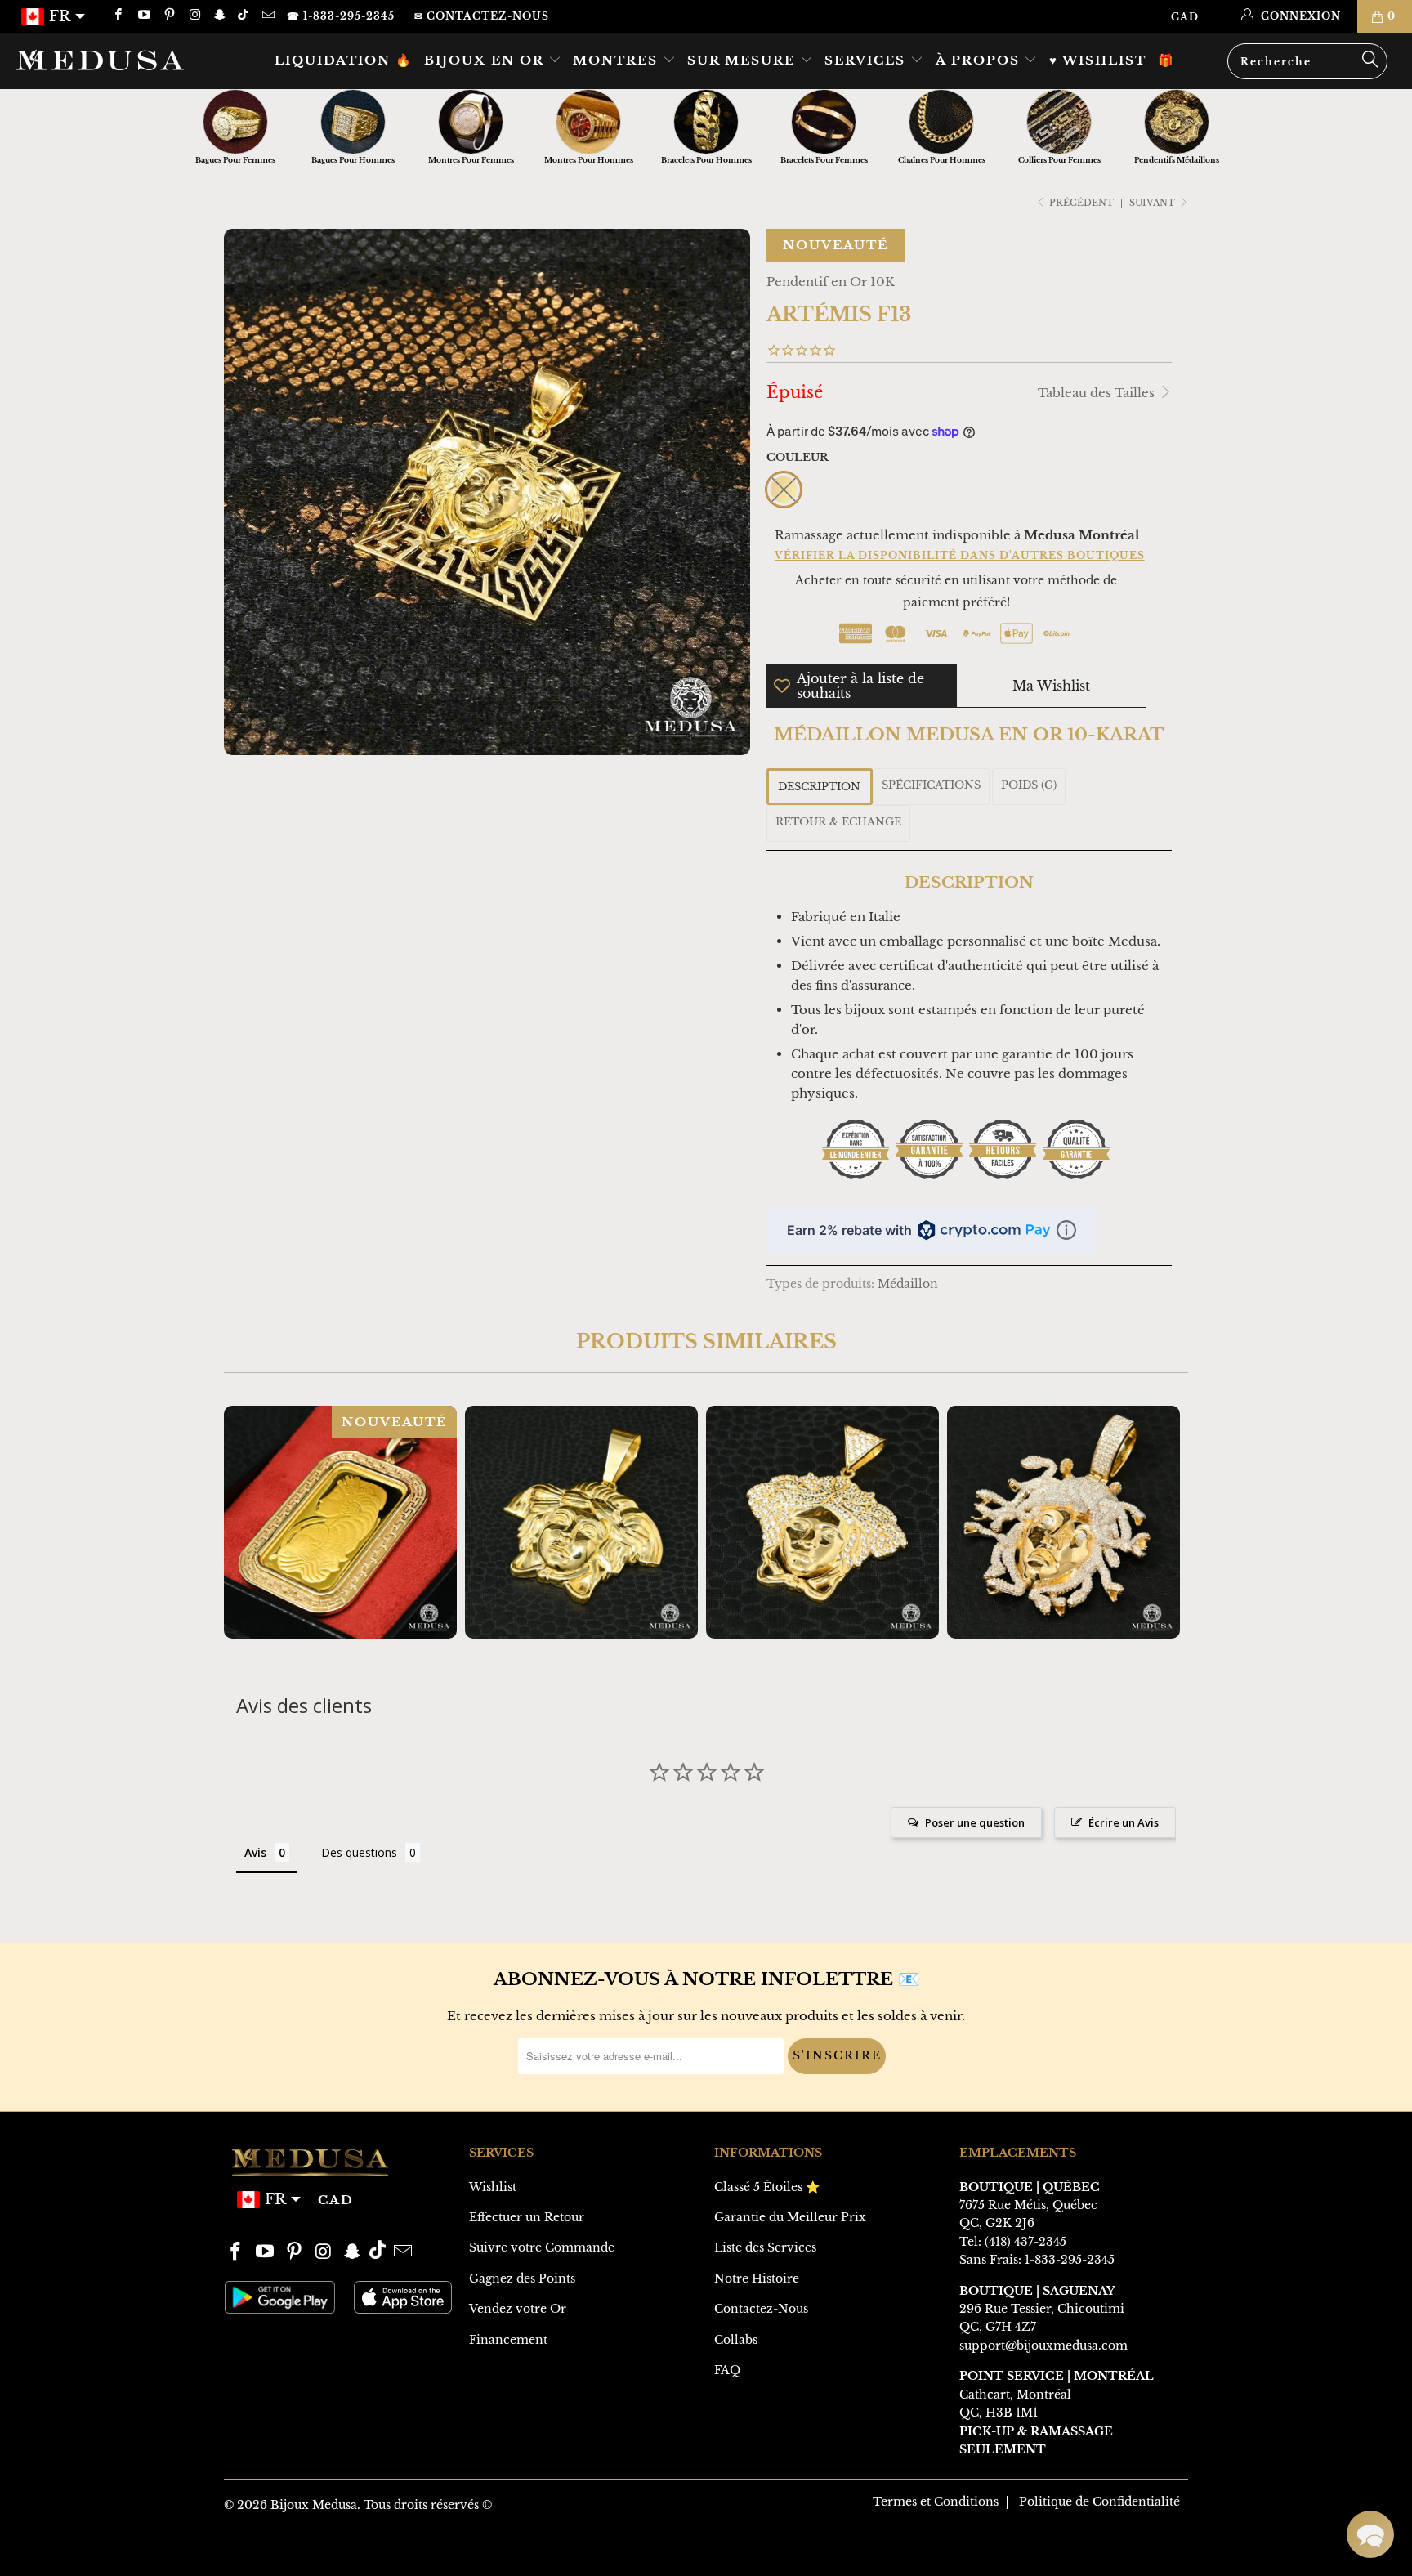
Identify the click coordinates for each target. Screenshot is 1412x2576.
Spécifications (931, 785)
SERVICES (867, 60)
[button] (1370, 2534)
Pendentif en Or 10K (831, 282)
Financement (508, 2340)
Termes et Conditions (936, 2502)
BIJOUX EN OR (486, 60)
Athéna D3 (1063, 1522)
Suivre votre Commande (542, 2247)
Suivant (1153, 203)
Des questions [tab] (359, 1852)
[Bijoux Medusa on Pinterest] (169, 16)
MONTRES (618, 60)
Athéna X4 (581, 1522)
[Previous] (247, 1522)
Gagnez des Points (522, 2279)
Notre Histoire (757, 2279)
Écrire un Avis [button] (1124, 1822)
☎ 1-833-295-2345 (341, 16)
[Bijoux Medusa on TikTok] (245, 16)
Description (819, 787)
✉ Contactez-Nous (482, 16)
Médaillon (908, 1284)
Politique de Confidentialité (1099, 2502)
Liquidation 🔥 (344, 60)
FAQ (727, 2370)
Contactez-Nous (761, 2309)
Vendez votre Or (518, 2309)
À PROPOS (980, 60)
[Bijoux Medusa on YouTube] (143, 16)
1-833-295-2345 (1070, 2260)
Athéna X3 (822, 1522)
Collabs (736, 2340)
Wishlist (493, 2187)
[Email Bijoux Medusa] (267, 16)
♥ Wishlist (1098, 60)
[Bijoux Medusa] (121, 60)
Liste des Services (765, 2247)
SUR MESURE (744, 60)
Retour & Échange (838, 822)
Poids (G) (1029, 785)
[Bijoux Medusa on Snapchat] (219, 16)
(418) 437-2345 (1025, 2242)
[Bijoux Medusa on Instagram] (194, 16)
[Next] (1165, 1522)
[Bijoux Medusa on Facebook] (117, 16)
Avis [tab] (255, 1852)
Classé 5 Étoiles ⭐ (767, 2187)
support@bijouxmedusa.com (1043, 2346)
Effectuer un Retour (527, 2217)
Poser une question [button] (975, 1822)
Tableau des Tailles (1098, 393)
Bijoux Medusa (314, 2505)
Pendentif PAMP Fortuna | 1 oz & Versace (340, 1522)
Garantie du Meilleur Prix (790, 2217)
